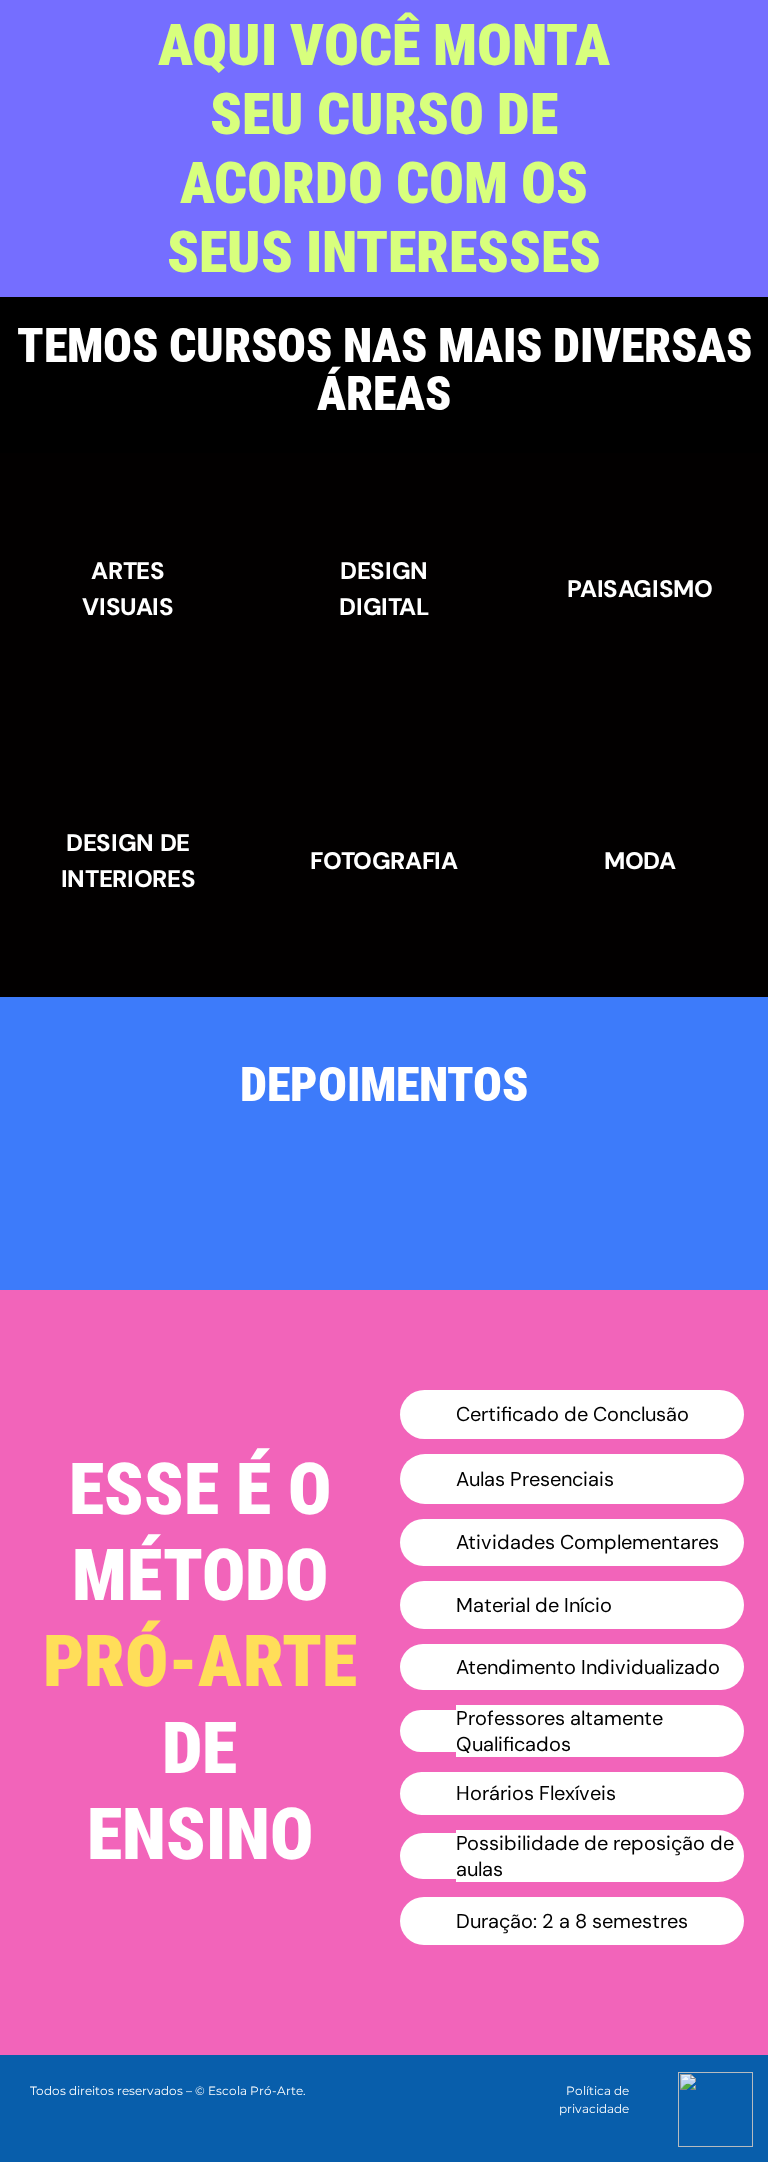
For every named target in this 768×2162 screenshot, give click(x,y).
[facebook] (668, 2088)
